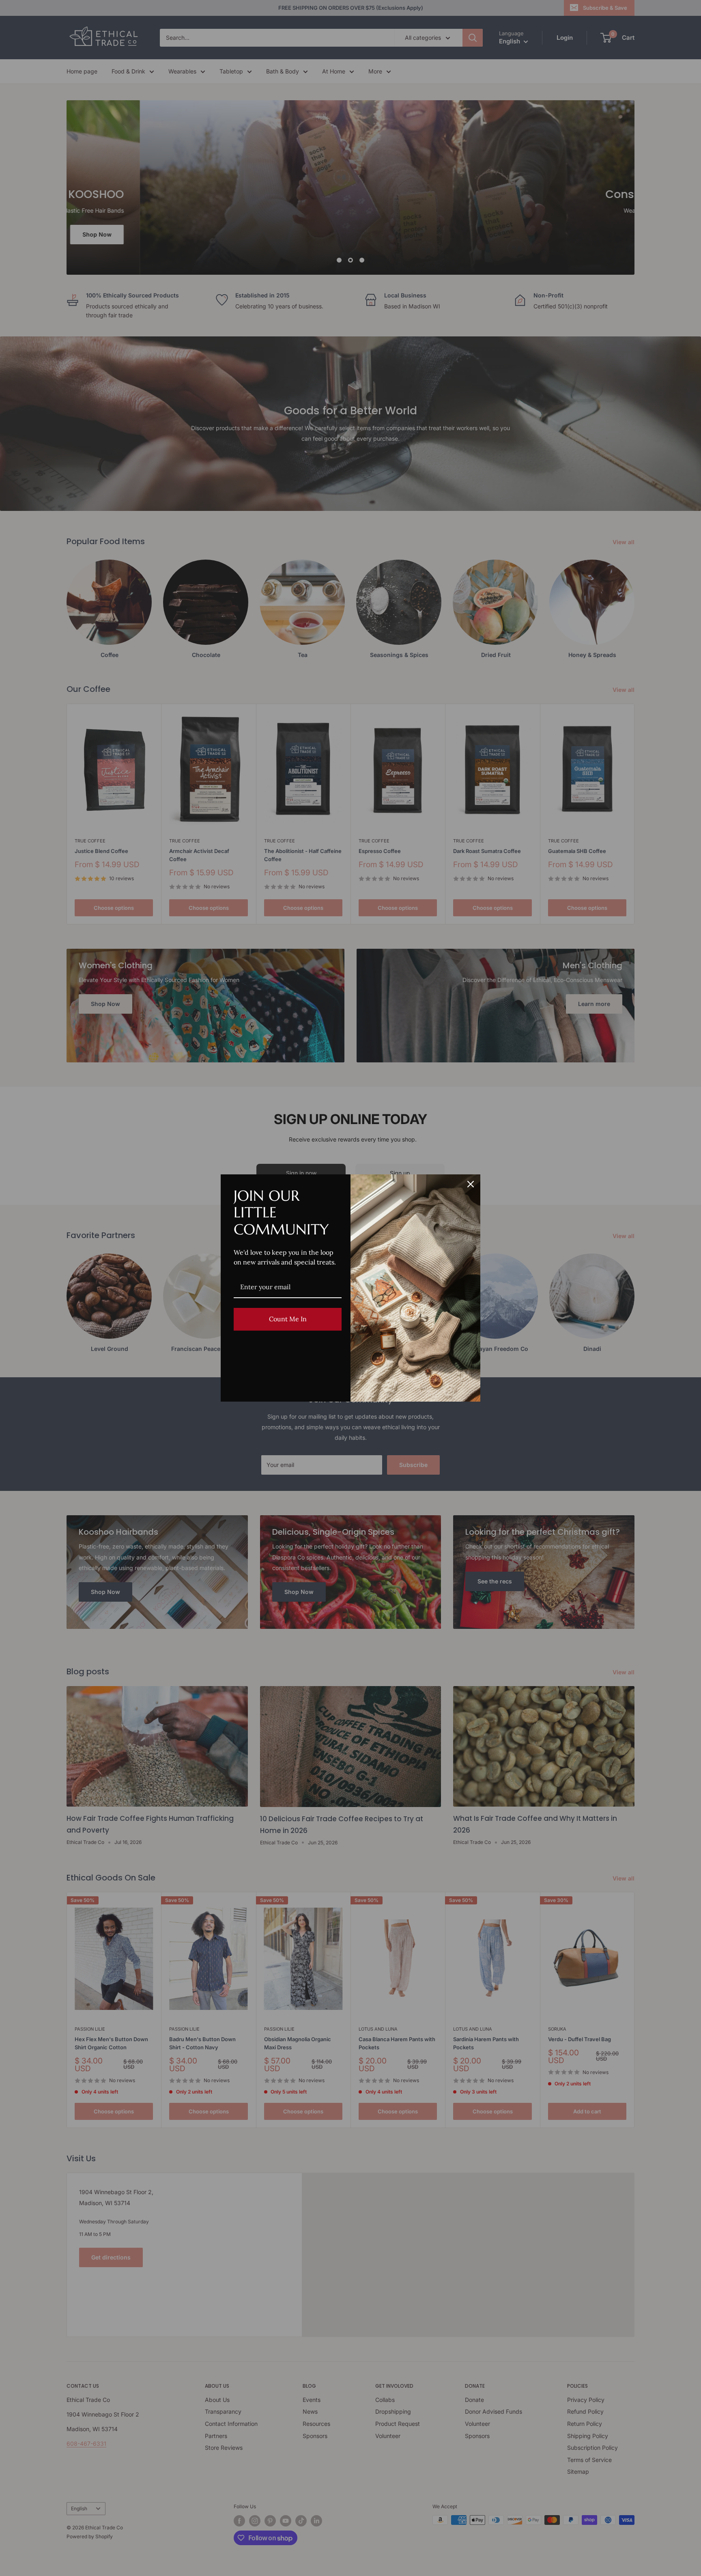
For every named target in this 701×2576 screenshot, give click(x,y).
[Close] (471, 1184)
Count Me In (288, 1319)
